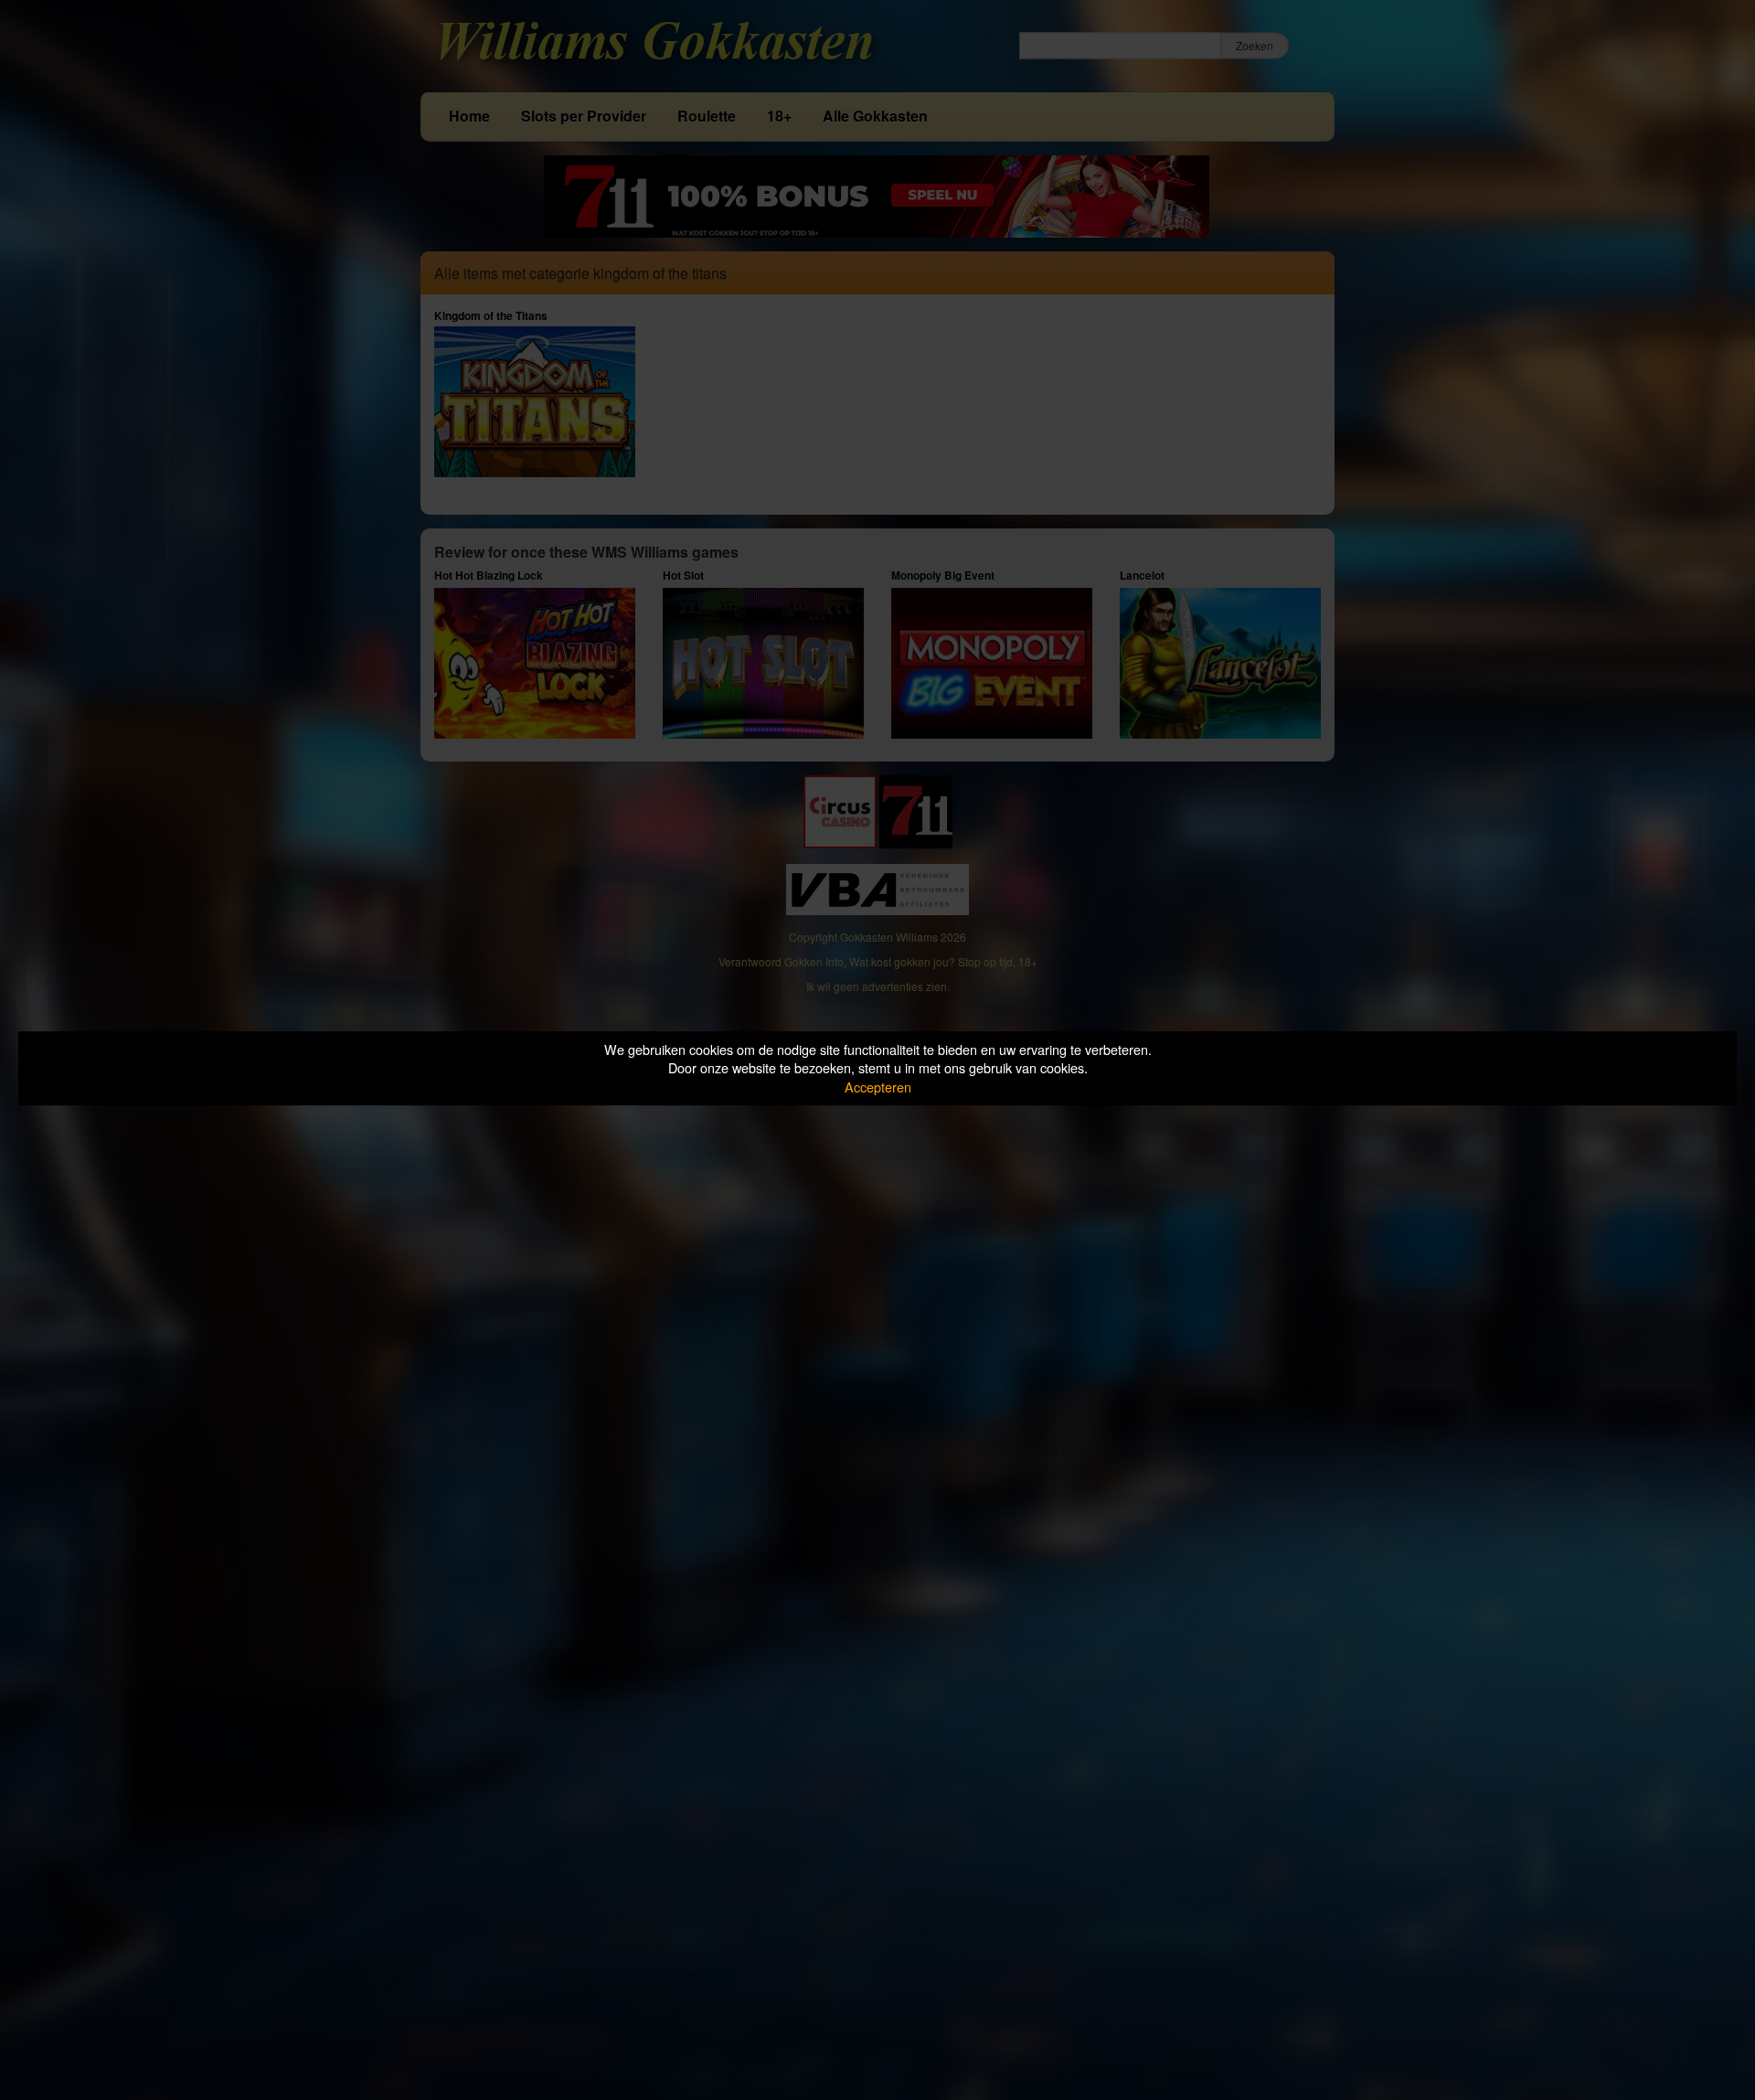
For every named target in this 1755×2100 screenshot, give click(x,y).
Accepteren (878, 1087)
